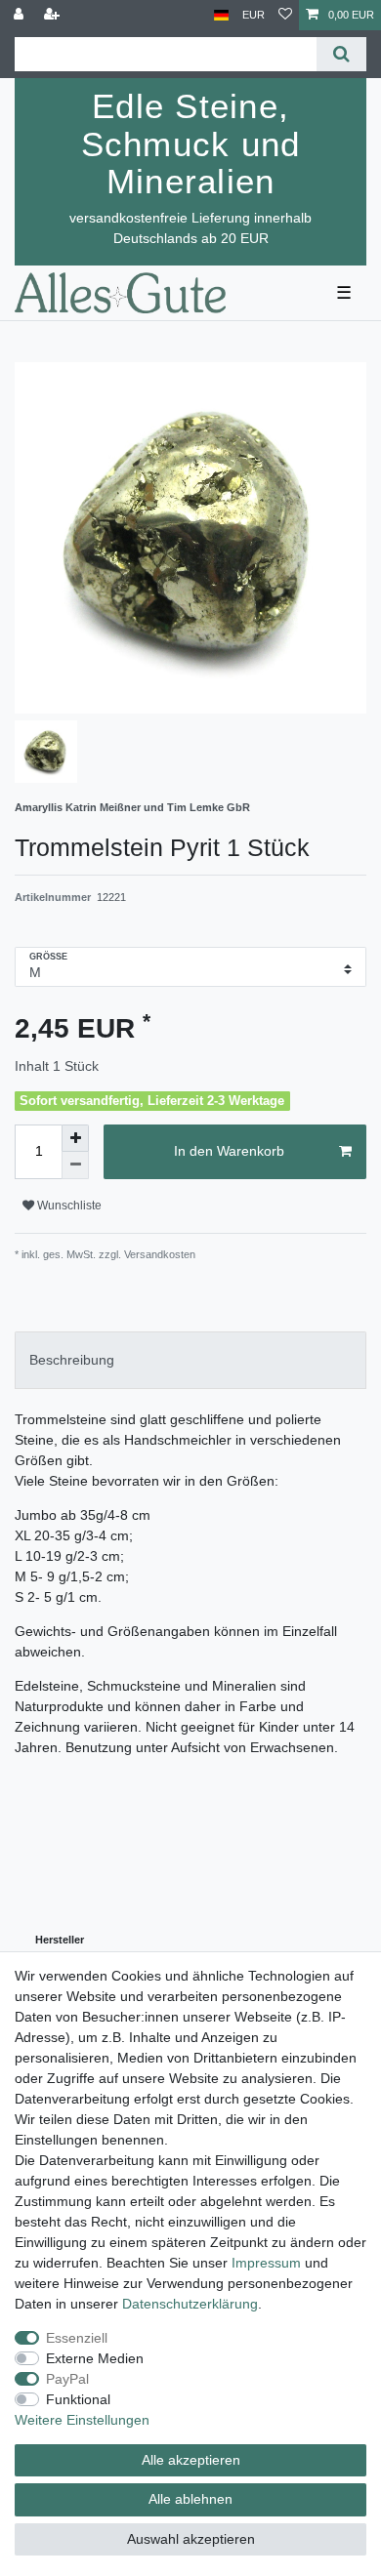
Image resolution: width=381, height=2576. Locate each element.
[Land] (221, 15)
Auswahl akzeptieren (191, 2539)
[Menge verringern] (75, 1165)
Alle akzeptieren (191, 2460)
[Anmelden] (21, 15)
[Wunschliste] (285, 15)
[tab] (190, 1360)
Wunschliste (68, 1206)
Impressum (266, 2263)
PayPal (67, 2379)
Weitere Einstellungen (82, 2420)
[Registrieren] (54, 15)
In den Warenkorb (229, 1151)
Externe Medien (95, 2358)
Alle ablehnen (190, 2499)
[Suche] (341, 54)
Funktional (78, 2399)
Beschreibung (72, 1360)
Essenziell (77, 2338)
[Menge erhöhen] (75, 1138)
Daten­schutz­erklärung (190, 2304)
